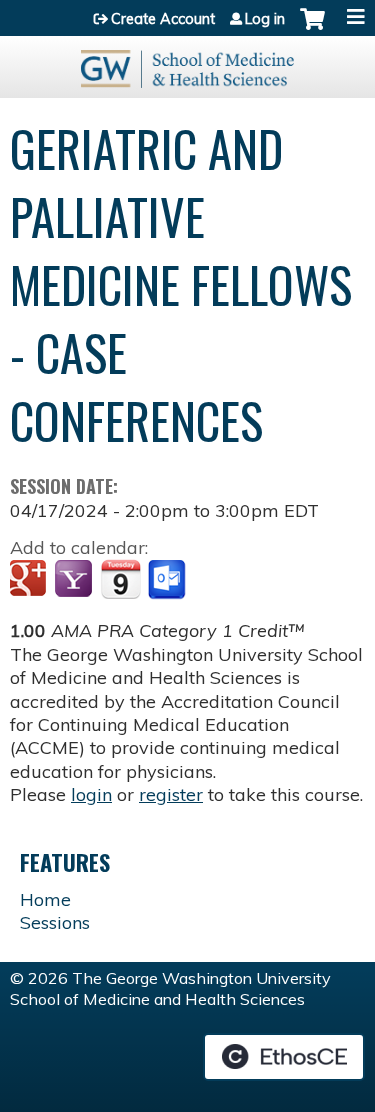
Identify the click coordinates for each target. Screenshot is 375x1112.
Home (45, 899)
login (91, 794)
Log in (265, 19)
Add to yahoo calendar (75, 580)
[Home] (187, 62)
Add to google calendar (30, 580)
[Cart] (312, 29)
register (171, 794)
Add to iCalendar (120, 579)
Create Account (163, 19)
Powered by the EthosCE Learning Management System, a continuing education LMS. (284, 1057)
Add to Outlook (168, 580)
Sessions (55, 922)
